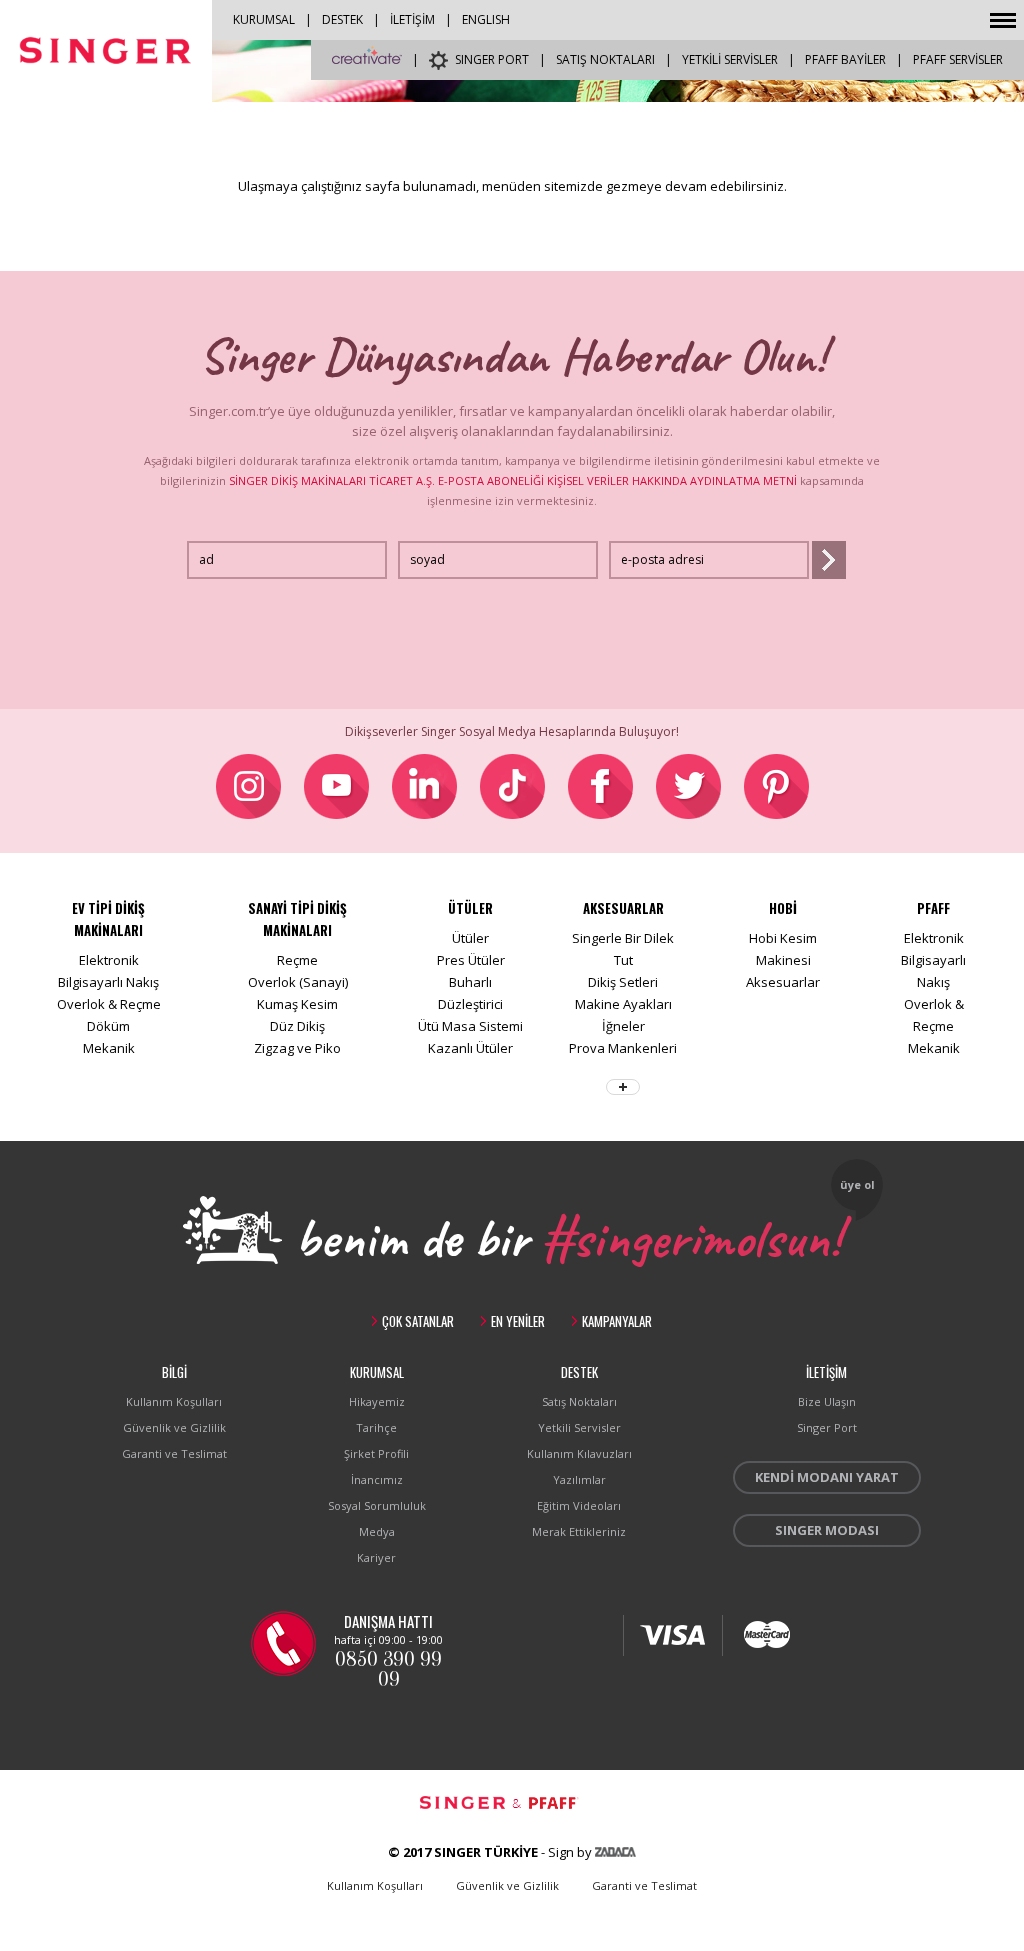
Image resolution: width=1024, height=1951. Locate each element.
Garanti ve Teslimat (174, 1453)
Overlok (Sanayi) (298, 982)
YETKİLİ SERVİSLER (730, 59)
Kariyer (376, 1557)
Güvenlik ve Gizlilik (174, 1427)
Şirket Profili (376, 1453)
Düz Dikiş (297, 1026)
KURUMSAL (264, 19)
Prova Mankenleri (623, 1048)
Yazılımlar (579, 1479)
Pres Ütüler (471, 960)
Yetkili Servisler (579, 1427)
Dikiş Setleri (623, 982)
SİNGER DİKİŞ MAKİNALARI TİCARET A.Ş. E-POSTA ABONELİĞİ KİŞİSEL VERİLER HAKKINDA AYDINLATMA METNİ (513, 480)
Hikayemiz (377, 1401)
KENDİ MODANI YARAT (827, 1477)
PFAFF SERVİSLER (958, 59)
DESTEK (342, 19)
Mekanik (109, 1048)
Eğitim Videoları (579, 1505)
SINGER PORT (492, 59)
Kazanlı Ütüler (470, 1048)
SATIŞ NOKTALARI (605, 59)
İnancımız (377, 1479)
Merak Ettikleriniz (579, 1531)
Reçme (297, 960)
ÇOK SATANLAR (418, 1321)
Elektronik (109, 960)
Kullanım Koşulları (174, 1401)
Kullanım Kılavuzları (579, 1453)
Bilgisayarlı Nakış (108, 982)
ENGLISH (486, 19)
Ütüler (470, 938)
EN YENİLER (518, 1321)
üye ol (857, 1184)
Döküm (108, 1026)
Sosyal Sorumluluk (377, 1505)
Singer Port (827, 1427)
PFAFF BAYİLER (845, 59)
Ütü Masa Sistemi (470, 1026)
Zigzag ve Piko (297, 1048)
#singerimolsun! (691, 1234)
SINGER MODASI (827, 1530)
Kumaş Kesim (297, 1004)
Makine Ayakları (623, 1004)
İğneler (623, 1026)
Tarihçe (376, 1427)
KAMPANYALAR (617, 1321)
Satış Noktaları (579, 1401)
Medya (377, 1531)
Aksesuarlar (783, 982)
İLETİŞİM (412, 19)
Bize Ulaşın (827, 1401)
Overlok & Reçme (109, 1004)
